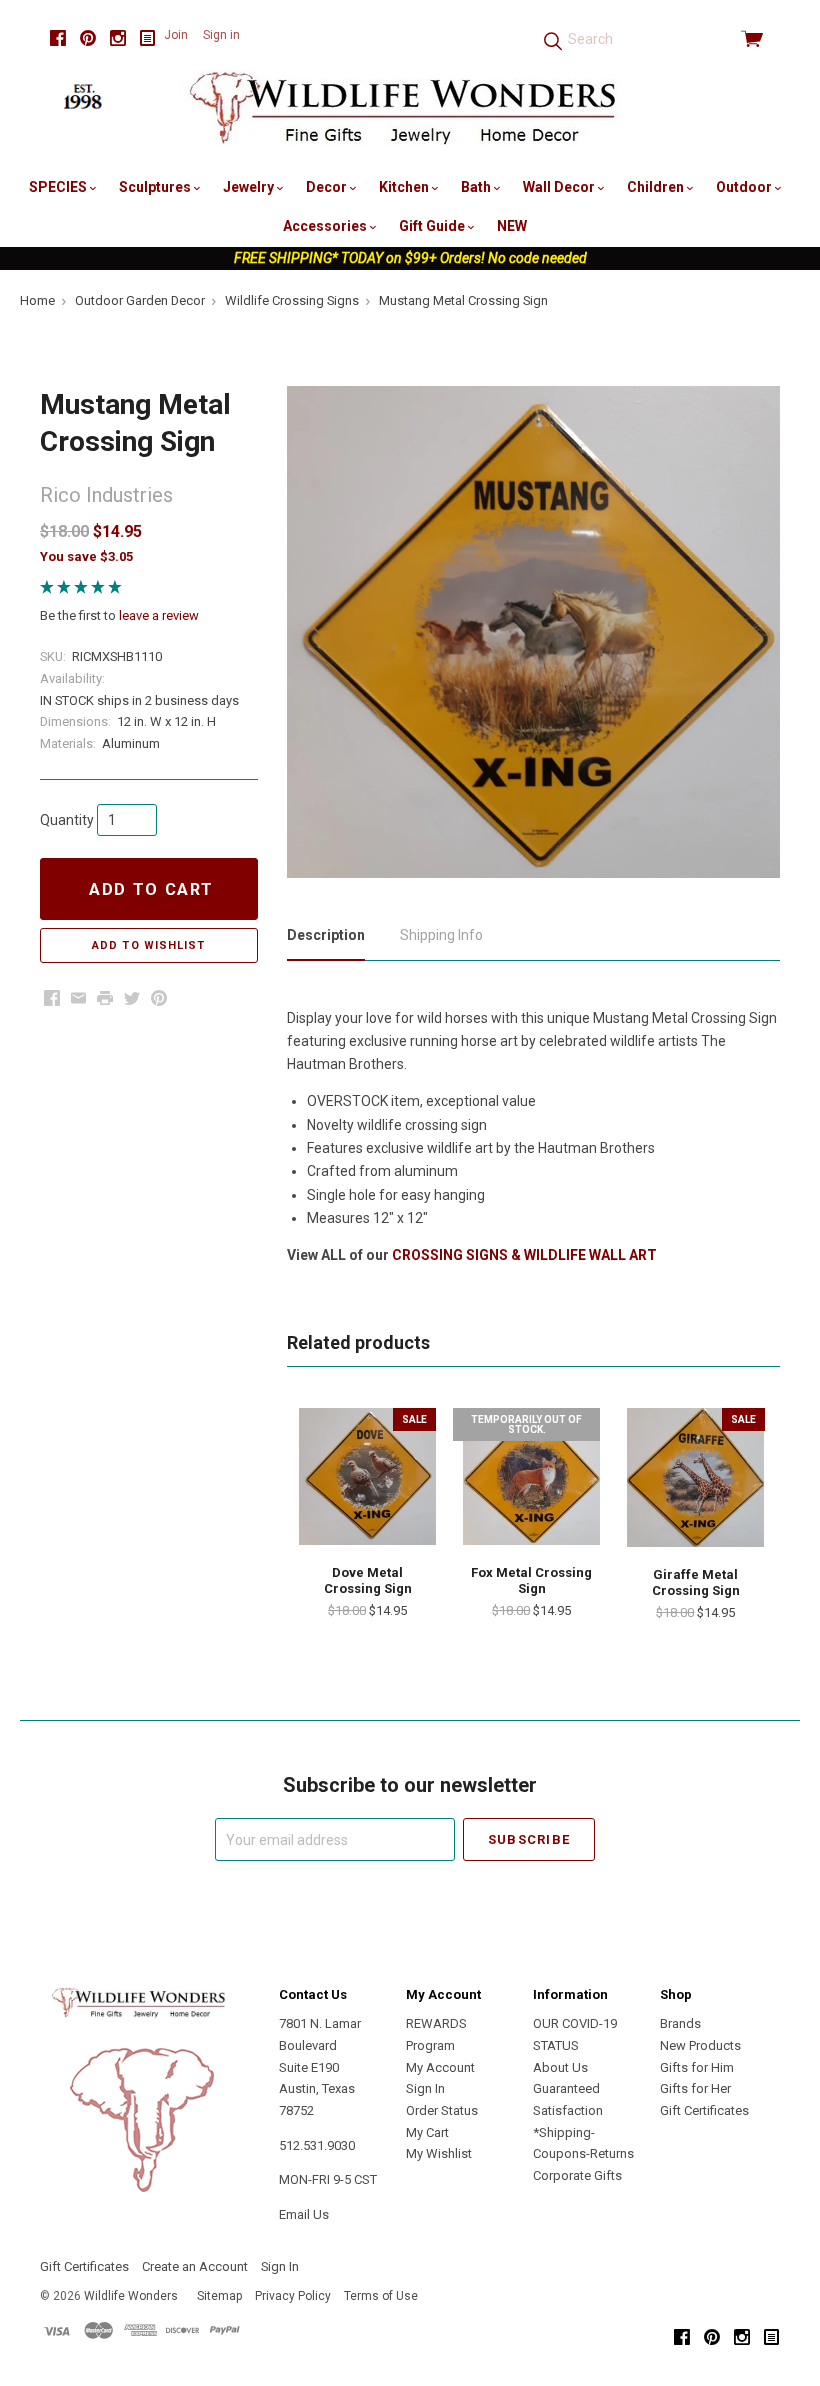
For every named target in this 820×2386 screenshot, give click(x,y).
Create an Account (195, 2266)
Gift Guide (433, 226)
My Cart (427, 2132)
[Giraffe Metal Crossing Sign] (695, 1477)
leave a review (159, 615)
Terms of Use (381, 2296)
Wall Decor (560, 187)
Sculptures (156, 187)
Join (176, 35)
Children (657, 187)
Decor (328, 187)
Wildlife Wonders (131, 2296)
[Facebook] (58, 38)
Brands (680, 2023)
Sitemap (219, 2296)
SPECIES (59, 187)
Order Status (442, 2110)
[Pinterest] (88, 38)
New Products (700, 2045)
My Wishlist (439, 2153)
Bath (477, 187)
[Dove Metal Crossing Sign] (367, 1476)
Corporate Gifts (577, 2175)
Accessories (326, 226)
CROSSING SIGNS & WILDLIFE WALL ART (524, 1255)
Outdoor (745, 187)
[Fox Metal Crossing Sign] (531, 1476)
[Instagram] (118, 38)
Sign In (425, 2088)
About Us (560, 2067)
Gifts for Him (697, 2067)
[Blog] (148, 38)
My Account (440, 2067)
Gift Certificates (704, 2110)
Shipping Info (441, 935)
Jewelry (250, 187)
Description (326, 935)
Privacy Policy (293, 2296)
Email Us (304, 2214)
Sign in (221, 35)
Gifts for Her (695, 2088)
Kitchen (405, 187)
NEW (512, 226)
